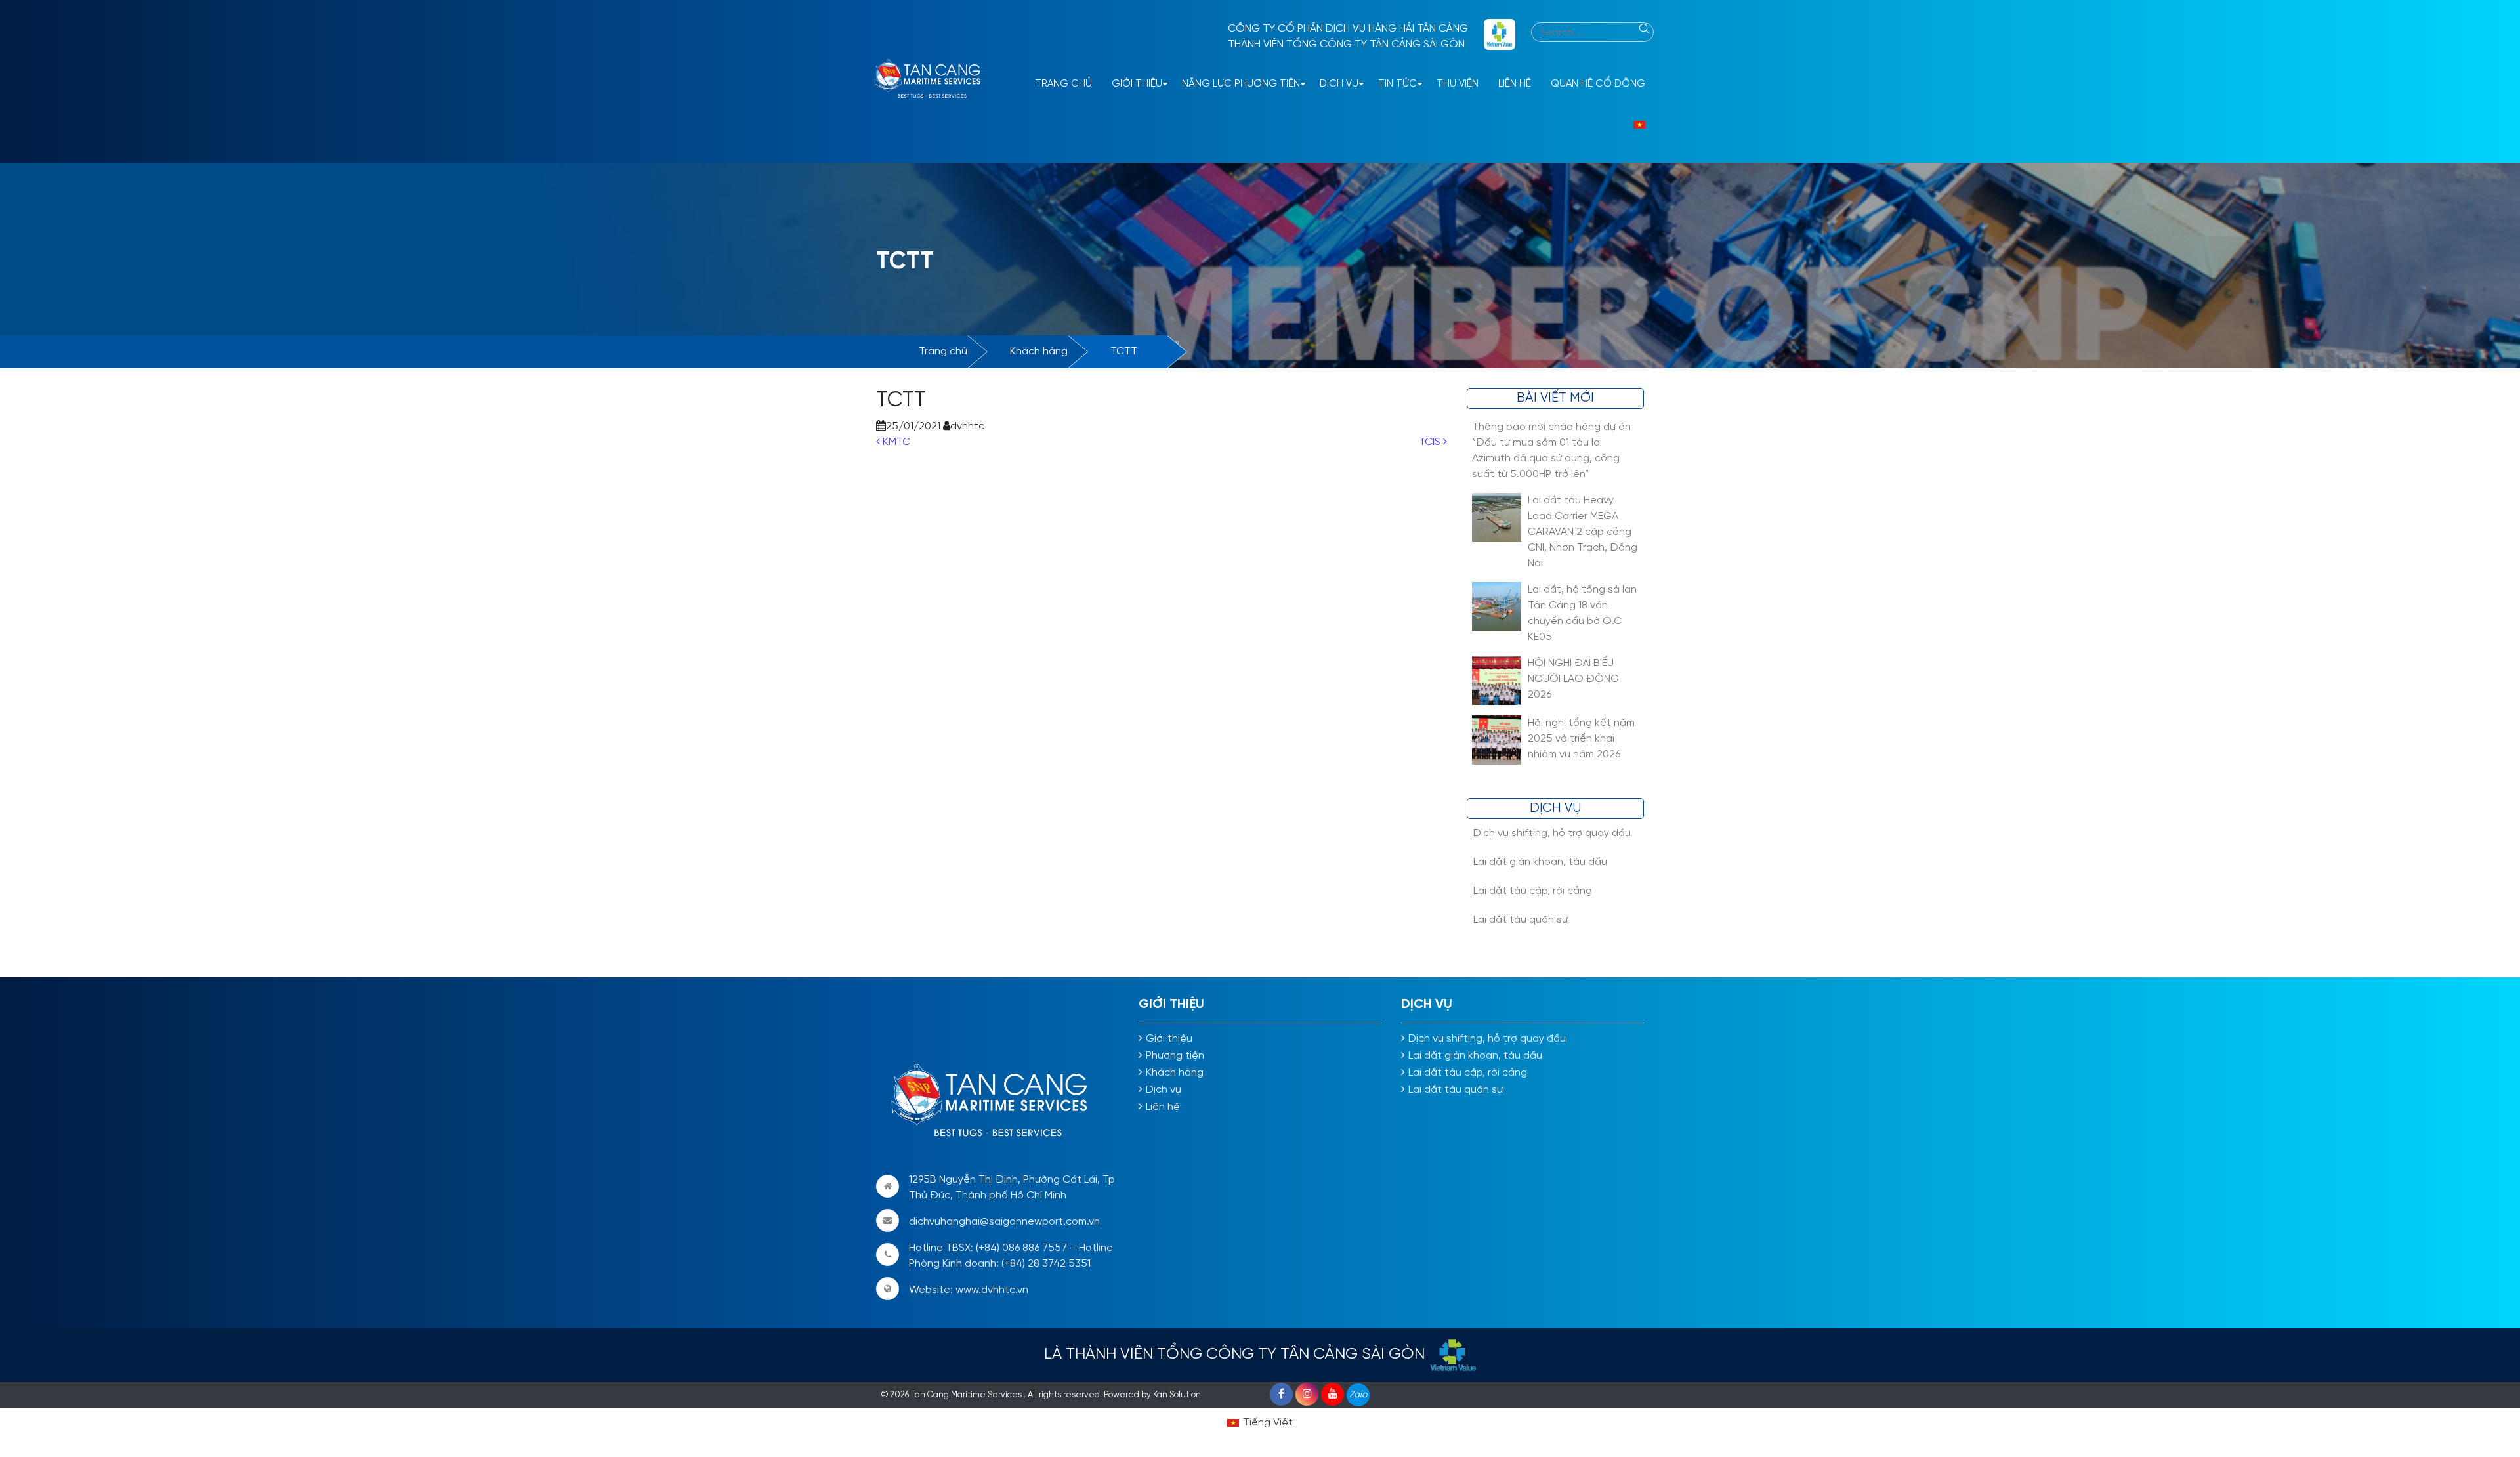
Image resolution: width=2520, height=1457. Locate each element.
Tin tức (1397, 84)
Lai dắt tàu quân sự (1521, 920)
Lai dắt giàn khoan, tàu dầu (1540, 862)
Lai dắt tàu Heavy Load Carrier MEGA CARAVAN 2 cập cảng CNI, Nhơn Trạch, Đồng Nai (1583, 532)
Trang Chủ (1063, 84)
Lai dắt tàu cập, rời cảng (1533, 891)
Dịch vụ (1339, 84)
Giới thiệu (1137, 84)
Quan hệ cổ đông (1598, 84)
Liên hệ (1515, 84)
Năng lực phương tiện (1241, 84)
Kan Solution (1177, 1395)
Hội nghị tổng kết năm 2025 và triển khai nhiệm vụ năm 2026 (1581, 739)
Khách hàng (1039, 351)
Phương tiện (1175, 1056)
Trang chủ (943, 351)
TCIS (1431, 442)
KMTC (895, 442)
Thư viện (1458, 84)
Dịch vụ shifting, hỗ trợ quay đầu (1552, 833)
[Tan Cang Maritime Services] (932, 81)
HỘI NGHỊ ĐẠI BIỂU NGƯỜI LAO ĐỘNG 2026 (1573, 679)
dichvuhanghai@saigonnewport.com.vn (1004, 1222)
